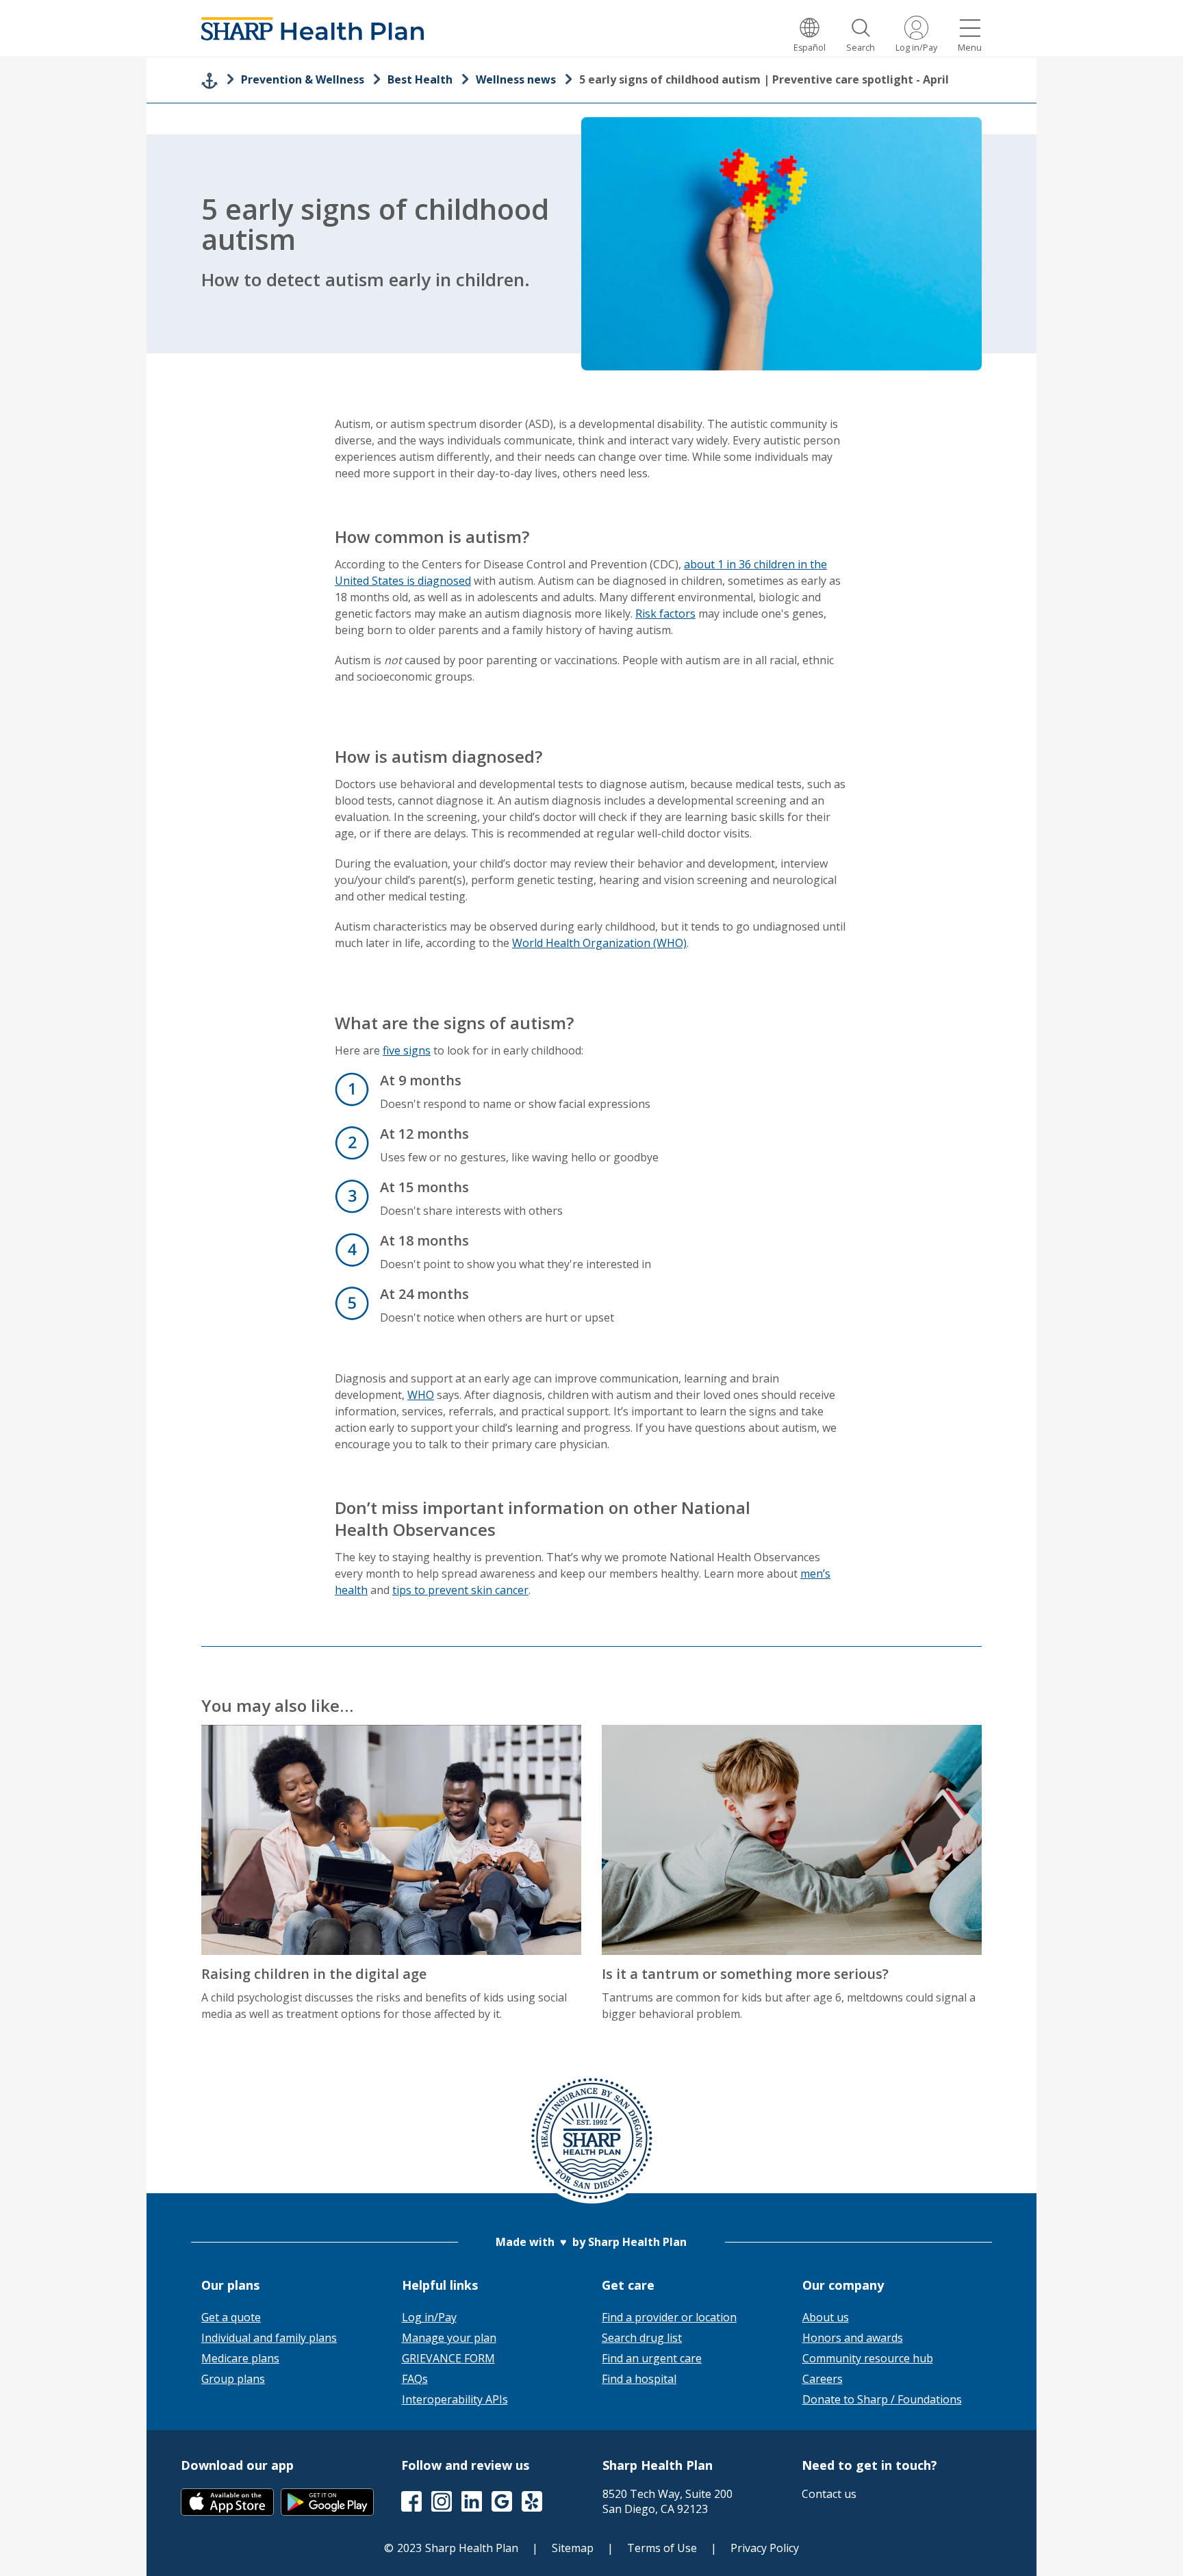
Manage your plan (449, 2338)
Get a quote (231, 2317)
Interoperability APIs (455, 2399)
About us (826, 2317)
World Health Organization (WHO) (599, 943)
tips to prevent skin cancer (460, 1590)
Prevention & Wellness (303, 79)
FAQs (415, 2379)
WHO (421, 1395)
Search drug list (642, 2338)
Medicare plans (240, 2358)
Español (810, 48)
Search (861, 48)
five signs (407, 1050)
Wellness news (516, 79)
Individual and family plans (269, 2338)
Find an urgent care (652, 2358)
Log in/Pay (916, 48)
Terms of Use (662, 2548)
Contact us (829, 2494)
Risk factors (665, 614)
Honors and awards (853, 2338)
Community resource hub (868, 2358)
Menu (970, 48)
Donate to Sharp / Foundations (882, 2399)
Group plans (233, 2379)
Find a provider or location (669, 2317)
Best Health (420, 79)
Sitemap (573, 2548)
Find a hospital (639, 2379)
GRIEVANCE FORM (448, 2358)
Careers (823, 2379)
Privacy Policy (765, 2548)
